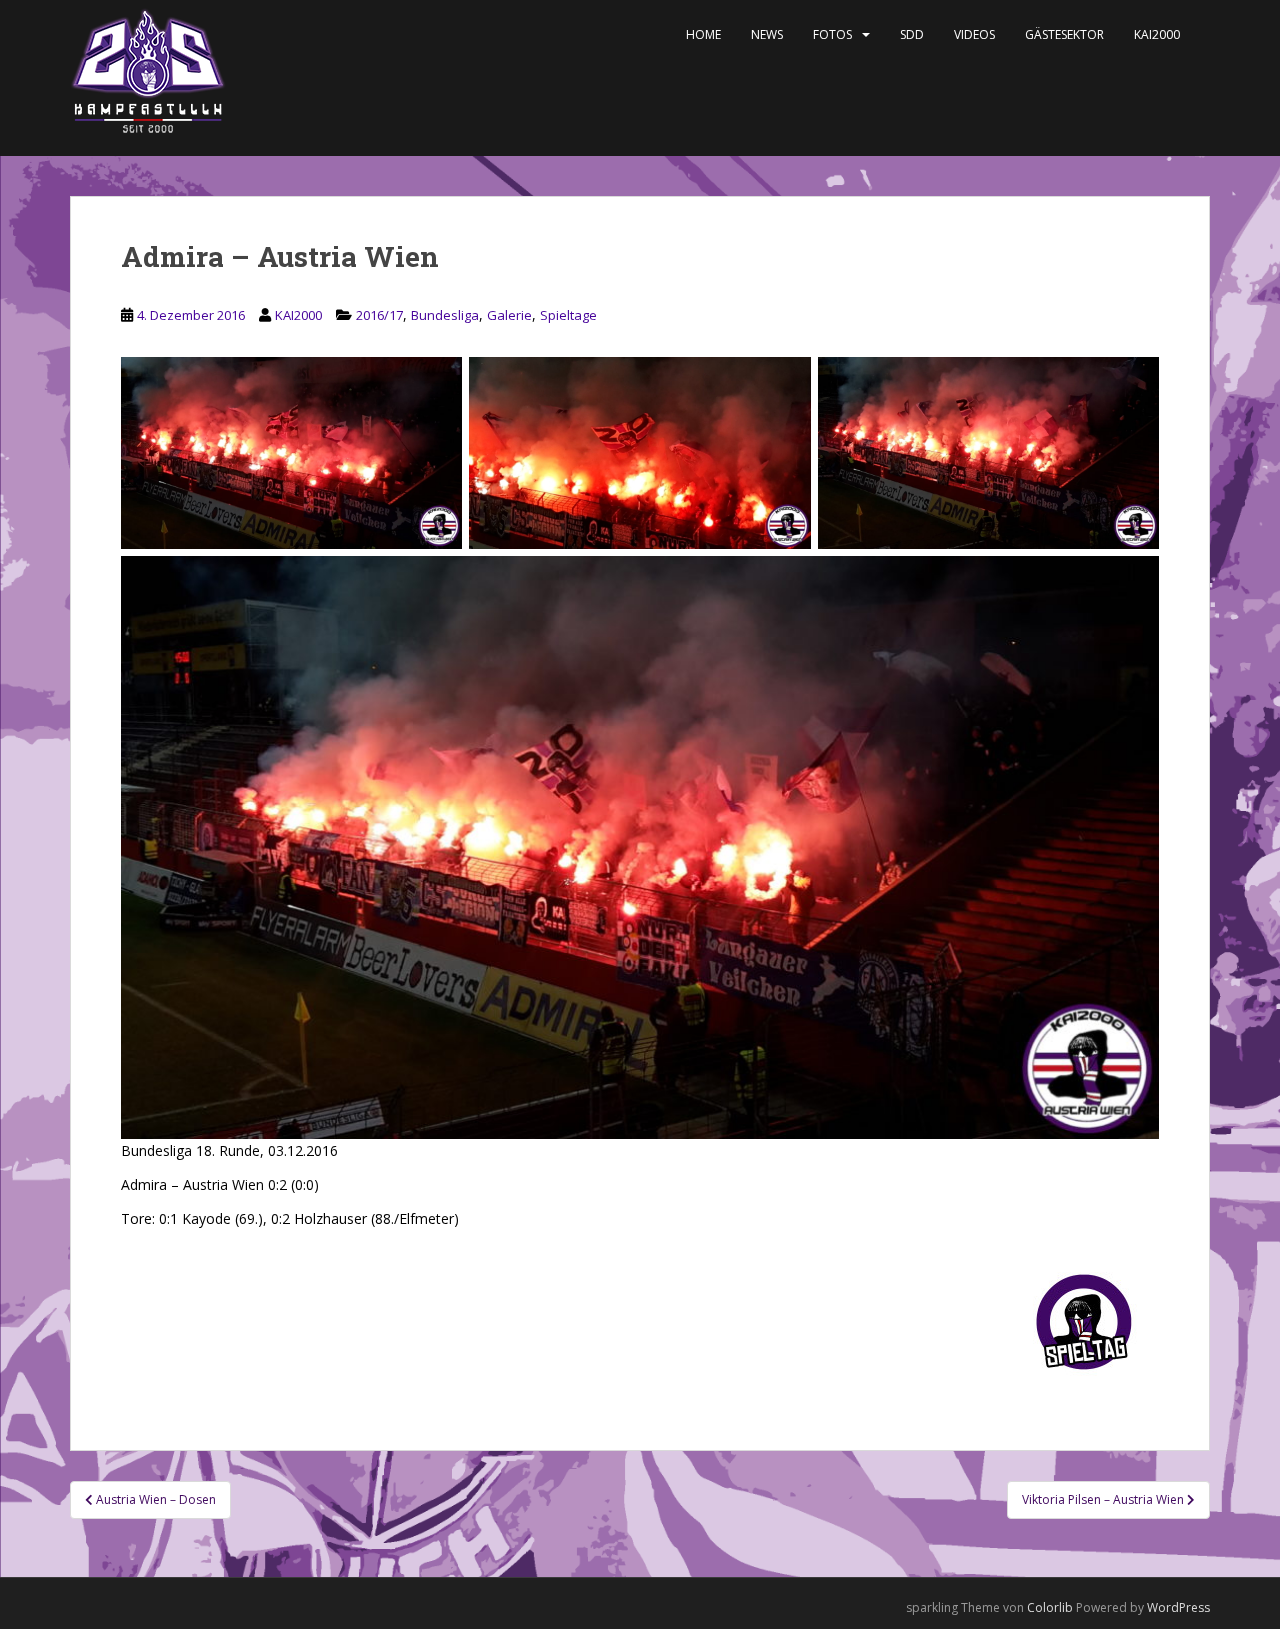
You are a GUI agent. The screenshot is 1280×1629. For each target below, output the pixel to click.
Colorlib (1050, 1607)
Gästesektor (1064, 34)
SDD (912, 34)
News (767, 34)
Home (703, 34)
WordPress (1178, 1607)
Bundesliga (445, 315)
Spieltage (568, 315)
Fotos (832, 34)
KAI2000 (1157, 34)
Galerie (509, 315)
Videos (974, 34)
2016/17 (379, 315)
